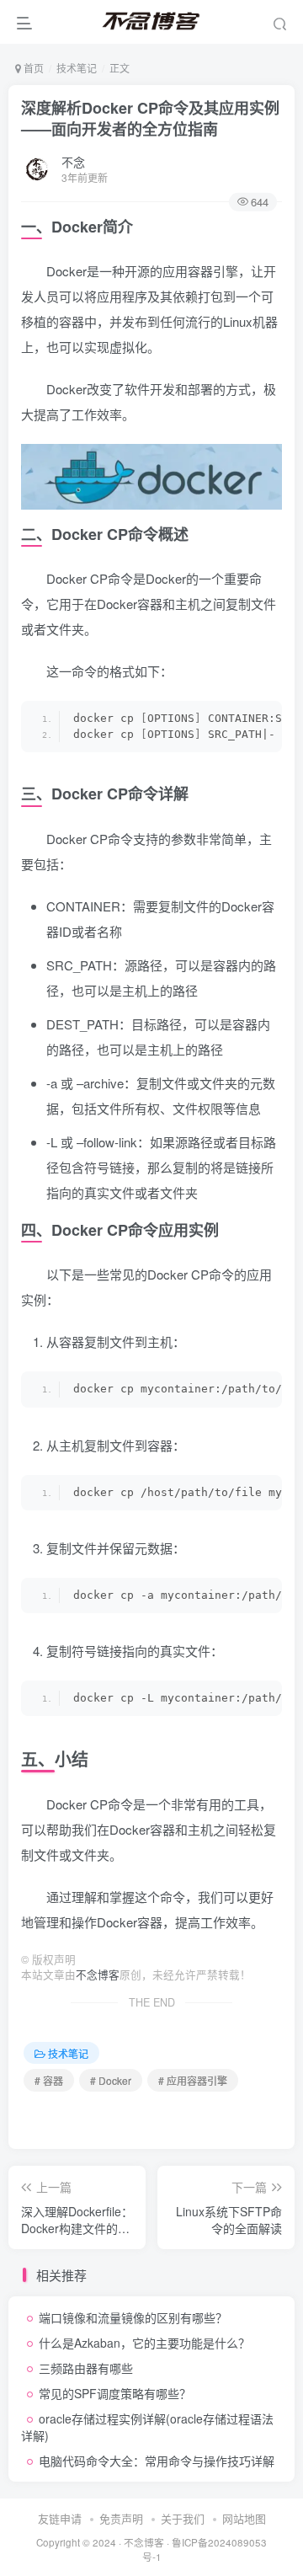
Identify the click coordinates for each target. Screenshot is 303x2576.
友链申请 (60, 2518)
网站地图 (244, 2518)
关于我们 (183, 2518)
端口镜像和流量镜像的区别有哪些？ (133, 2317)
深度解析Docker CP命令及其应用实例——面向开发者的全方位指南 (150, 118)
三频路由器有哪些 (86, 2368)
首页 (32, 68)
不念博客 (98, 1975)
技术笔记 (77, 68)
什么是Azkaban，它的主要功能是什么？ (144, 2343)
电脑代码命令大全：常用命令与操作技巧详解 (157, 2461)
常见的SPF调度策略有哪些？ (115, 2393)
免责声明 (121, 2518)
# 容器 (49, 2080)
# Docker (111, 2080)
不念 (73, 162)
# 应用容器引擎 (193, 2080)
